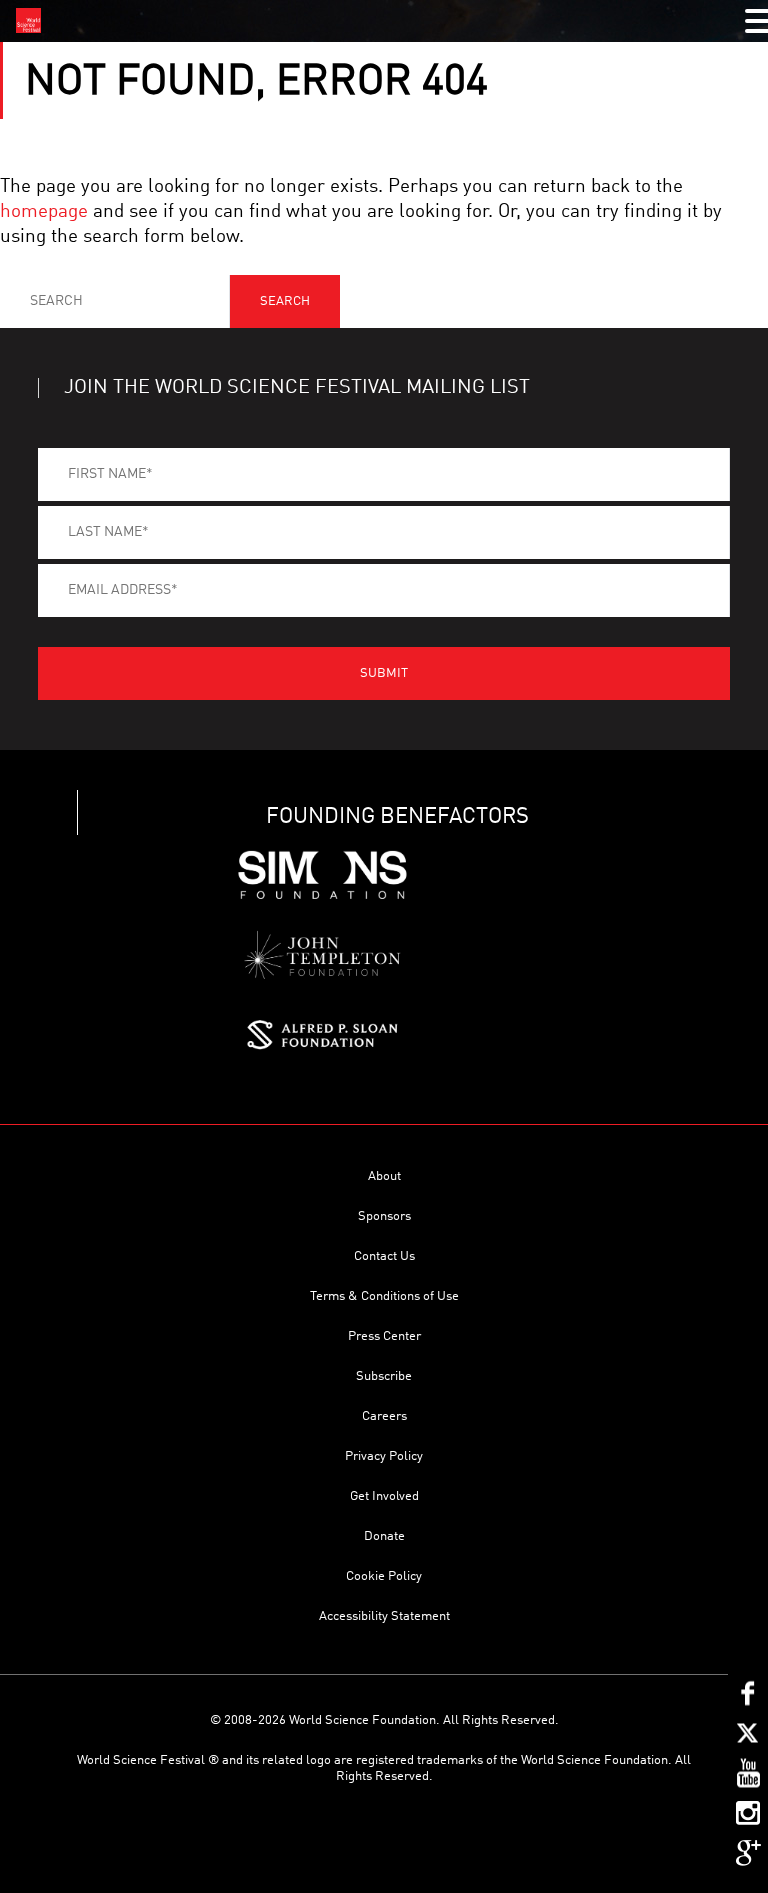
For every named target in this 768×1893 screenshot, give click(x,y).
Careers (384, 1416)
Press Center (384, 1336)
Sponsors (384, 1216)
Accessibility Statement (384, 1616)
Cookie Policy (384, 1576)
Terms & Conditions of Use (384, 1296)
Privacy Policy (384, 1456)
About (384, 1176)
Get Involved (384, 1496)
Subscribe (384, 1376)
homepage (44, 211)
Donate (384, 1536)
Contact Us (384, 1256)
